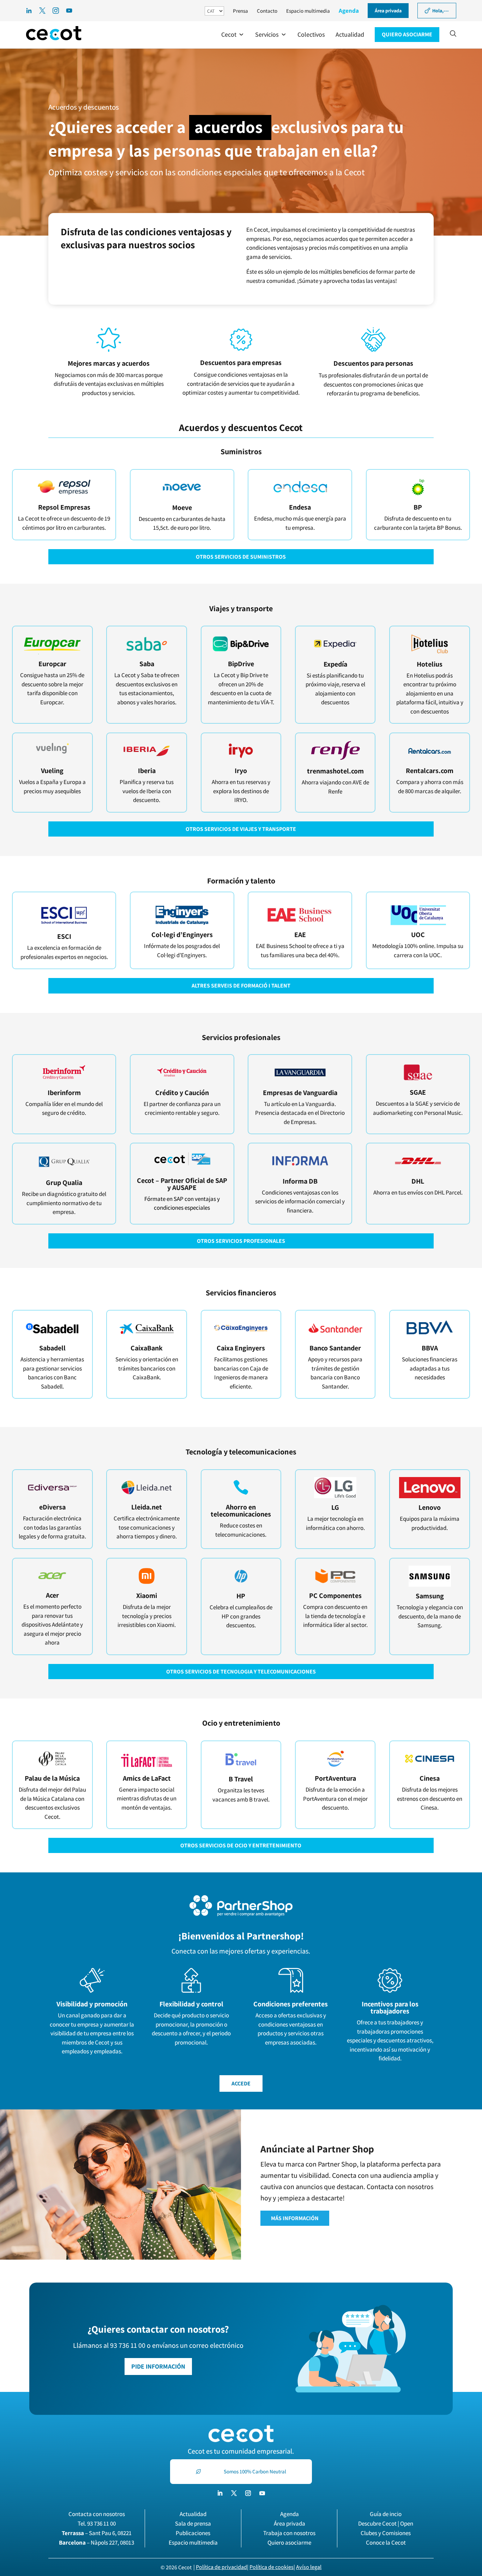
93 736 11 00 (101, 2523)
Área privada (290, 2523)
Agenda (349, 11)
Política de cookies (272, 2567)
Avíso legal (309, 2567)
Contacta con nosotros (97, 2514)
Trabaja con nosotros (289, 2533)
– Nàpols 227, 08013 (97, 2542)
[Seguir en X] (234, 2493)
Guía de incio (386, 2514)
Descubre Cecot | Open (386, 2523)
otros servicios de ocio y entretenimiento (241, 1845)
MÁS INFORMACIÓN (295, 2218)
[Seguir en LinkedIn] (220, 2493)
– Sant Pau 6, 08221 (97, 2533)
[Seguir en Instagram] (248, 2493)
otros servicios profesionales (241, 1241)
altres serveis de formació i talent (241, 986)
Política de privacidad (221, 2567)
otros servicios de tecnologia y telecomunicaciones (241, 1672)
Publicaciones (193, 2533)
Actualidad (193, 2514)
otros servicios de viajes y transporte (241, 829)
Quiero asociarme (289, 2542)
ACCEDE (241, 2083)
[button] (233, 35)
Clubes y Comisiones (386, 2533)
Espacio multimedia (308, 11)
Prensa (240, 11)
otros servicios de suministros (241, 557)
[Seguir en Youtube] (262, 2493)
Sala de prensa (193, 2523)
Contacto (267, 11)
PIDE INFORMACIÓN (158, 2366)
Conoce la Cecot (386, 2542)
